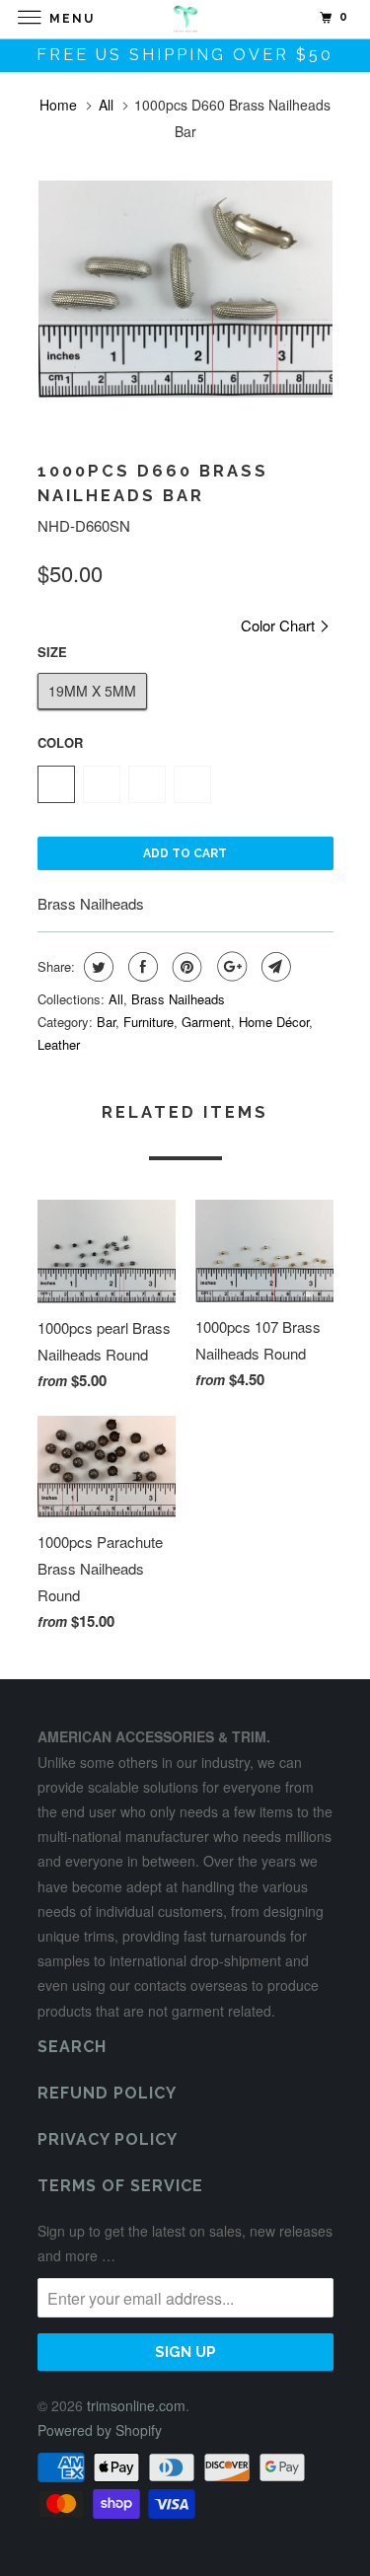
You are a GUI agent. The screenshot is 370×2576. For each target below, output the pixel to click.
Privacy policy (108, 2139)
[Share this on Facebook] (141, 967)
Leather (59, 1044)
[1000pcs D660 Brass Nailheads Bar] (185, 289)
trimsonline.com (136, 2405)
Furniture (148, 1022)
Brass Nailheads (178, 999)
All (106, 105)
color (60, 742)
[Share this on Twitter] (96, 967)
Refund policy (107, 2093)
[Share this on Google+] (229, 967)
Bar (106, 1022)
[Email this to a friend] (274, 967)
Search (72, 2047)
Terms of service (120, 2186)
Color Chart (280, 625)
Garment (206, 1022)
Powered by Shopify (100, 2430)
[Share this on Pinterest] (185, 967)
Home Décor (274, 1022)
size (52, 652)
